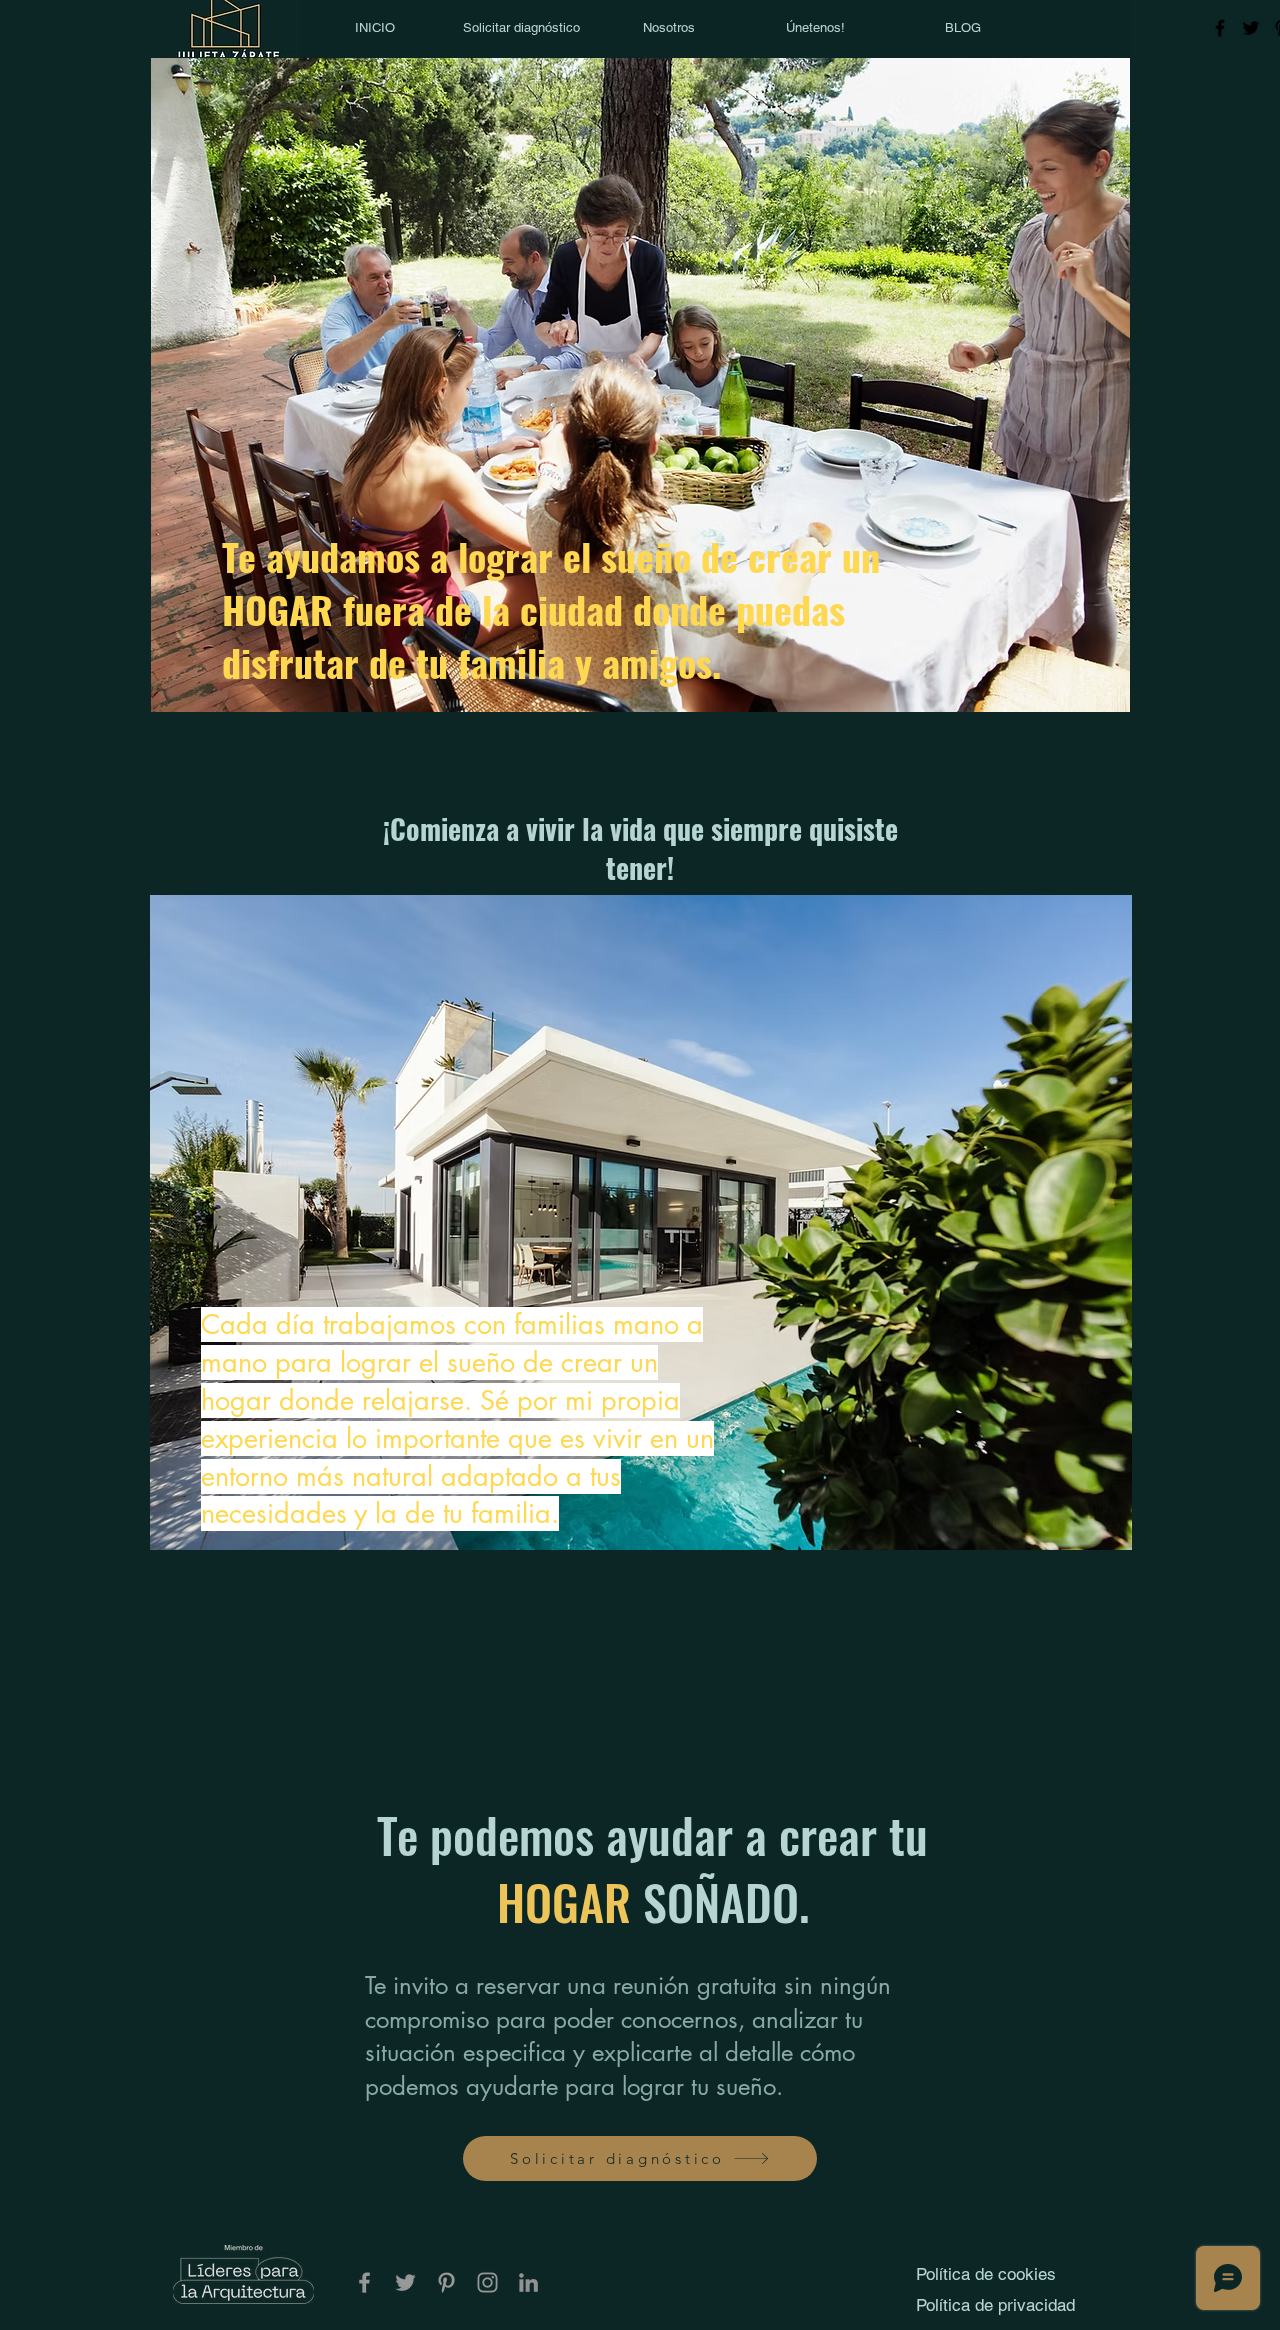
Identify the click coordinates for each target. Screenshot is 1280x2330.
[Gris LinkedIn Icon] (528, 2282)
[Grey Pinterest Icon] (446, 2282)
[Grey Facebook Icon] (364, 2282)
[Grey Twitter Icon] (405, 2282)
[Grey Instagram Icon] (487, 2282)
